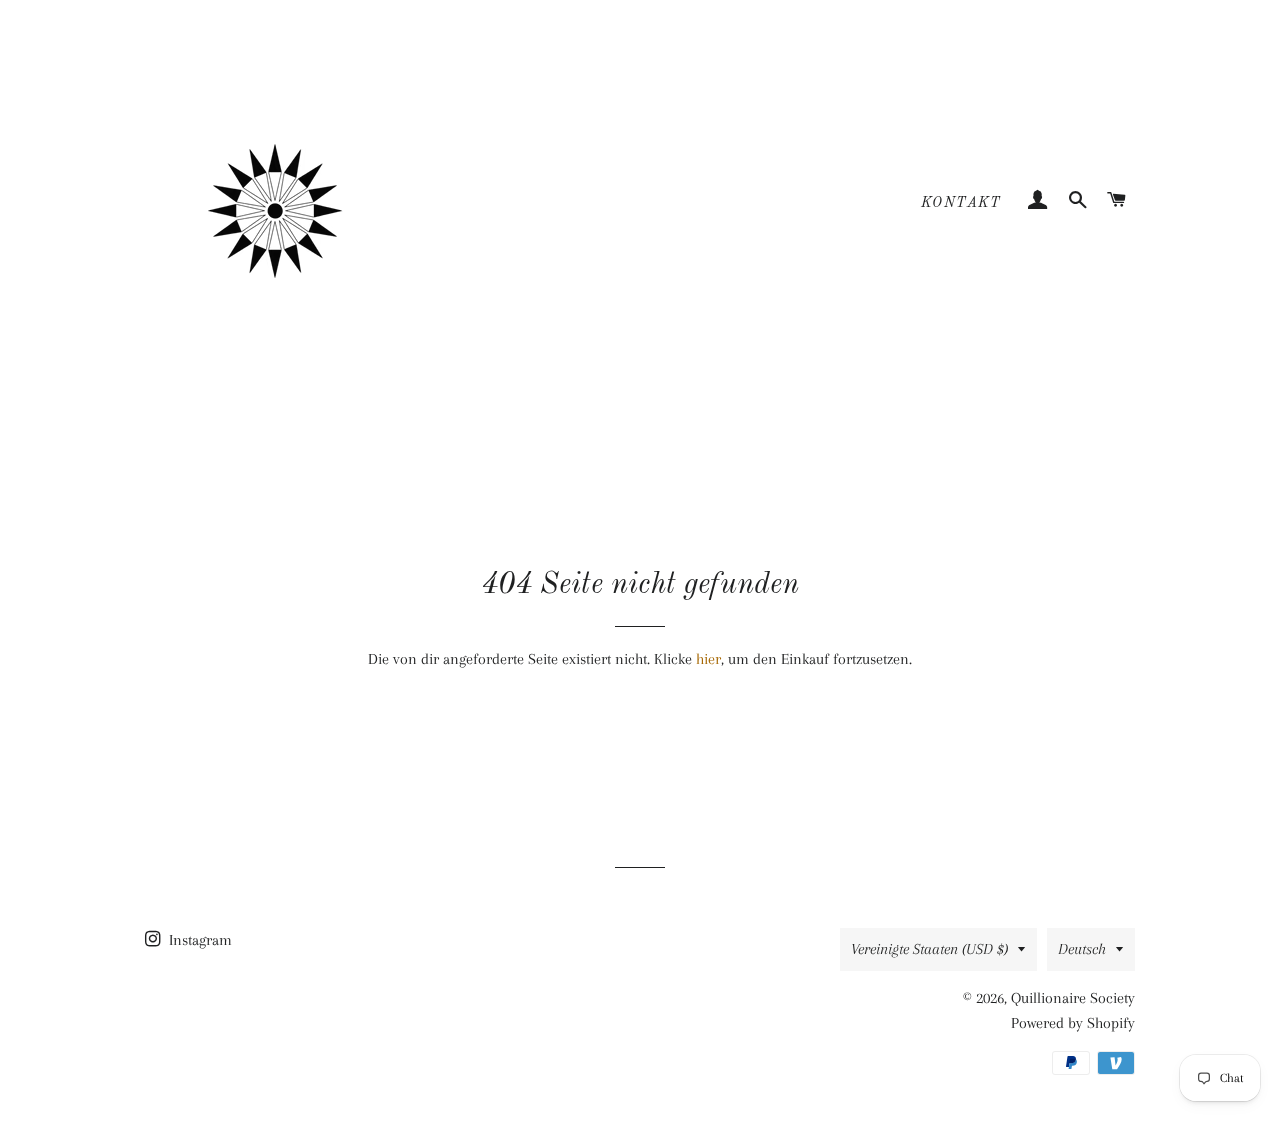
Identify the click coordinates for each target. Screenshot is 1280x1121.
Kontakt (961, 203)
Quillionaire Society (1073, 998)
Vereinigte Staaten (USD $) (929, 949)
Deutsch (1082, 949)
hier (708, 659)
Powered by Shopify (1073, 1023)
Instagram (198, 940)
